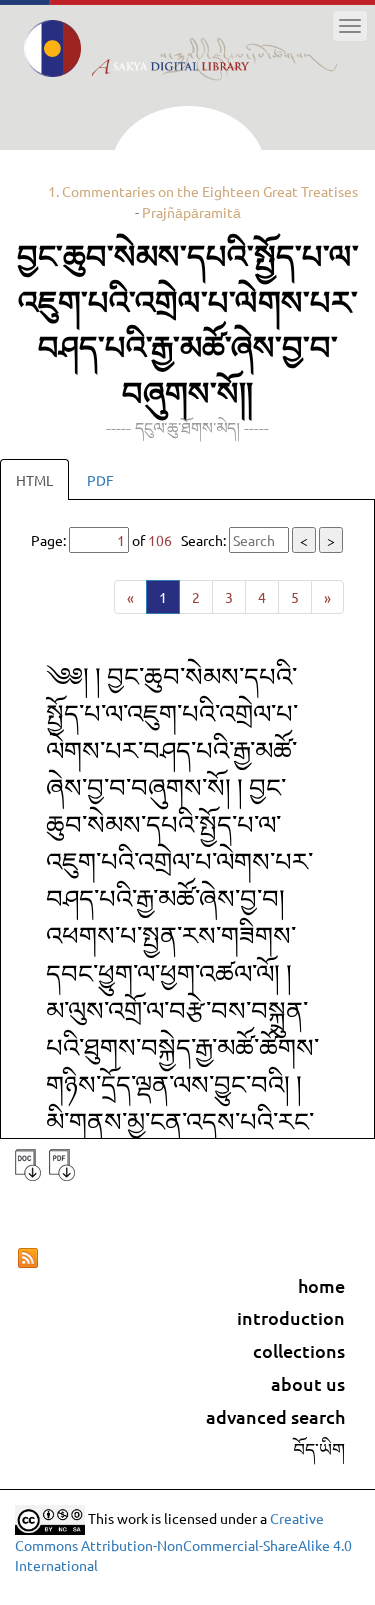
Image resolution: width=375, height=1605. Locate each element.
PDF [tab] (100, 480)
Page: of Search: (183, 540)
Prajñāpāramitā (191, 212)
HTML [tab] (34, 480)
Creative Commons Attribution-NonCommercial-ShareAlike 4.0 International (183, 1541)
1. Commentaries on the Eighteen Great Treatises (203, 191)
